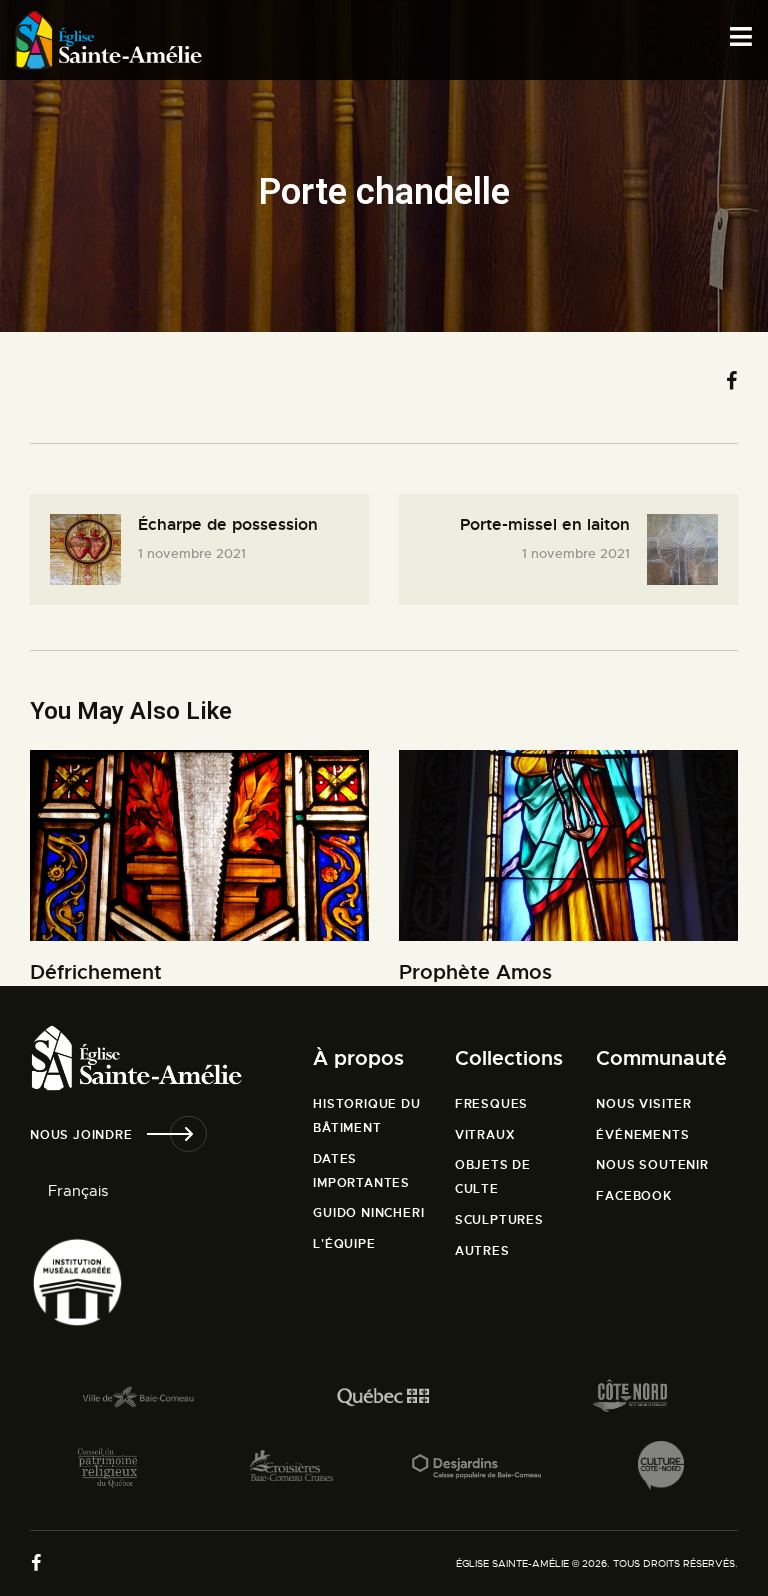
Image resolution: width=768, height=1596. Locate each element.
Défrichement (96, 972)
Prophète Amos (475, 972)
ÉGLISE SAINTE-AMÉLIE (512, 1563)
